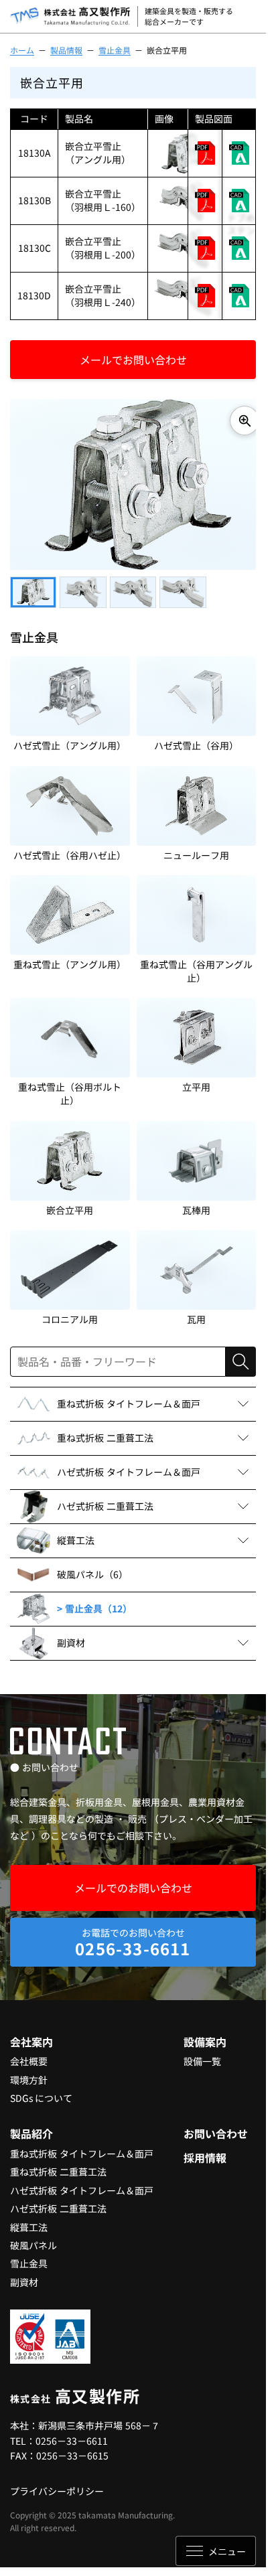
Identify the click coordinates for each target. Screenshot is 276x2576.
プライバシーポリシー (57, 2484)
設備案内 (205, 2035)
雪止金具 (115, 50)
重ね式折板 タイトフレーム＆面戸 (82, 2147)
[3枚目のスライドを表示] (133, 586)
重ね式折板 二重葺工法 (58, 2165)
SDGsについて (41, 2091)
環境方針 (29, 2073)
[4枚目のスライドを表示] (183, 586)
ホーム (22, 50)
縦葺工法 (29, 2220)
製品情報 (66, 50)
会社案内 (31, 2035)
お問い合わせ (216, 2127)
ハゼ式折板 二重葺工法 (58, 2202)
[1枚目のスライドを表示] (33, 586)
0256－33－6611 (72, 2434)
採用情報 (205, 2151)
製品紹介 (31, 2127)
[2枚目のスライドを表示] (83, 586)
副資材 (24, 2275)
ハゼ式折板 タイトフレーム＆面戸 (82, 2184)
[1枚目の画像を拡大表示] (234, 421)
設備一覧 (202, 2054)
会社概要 (29, 2054)
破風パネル (33, 2239)
